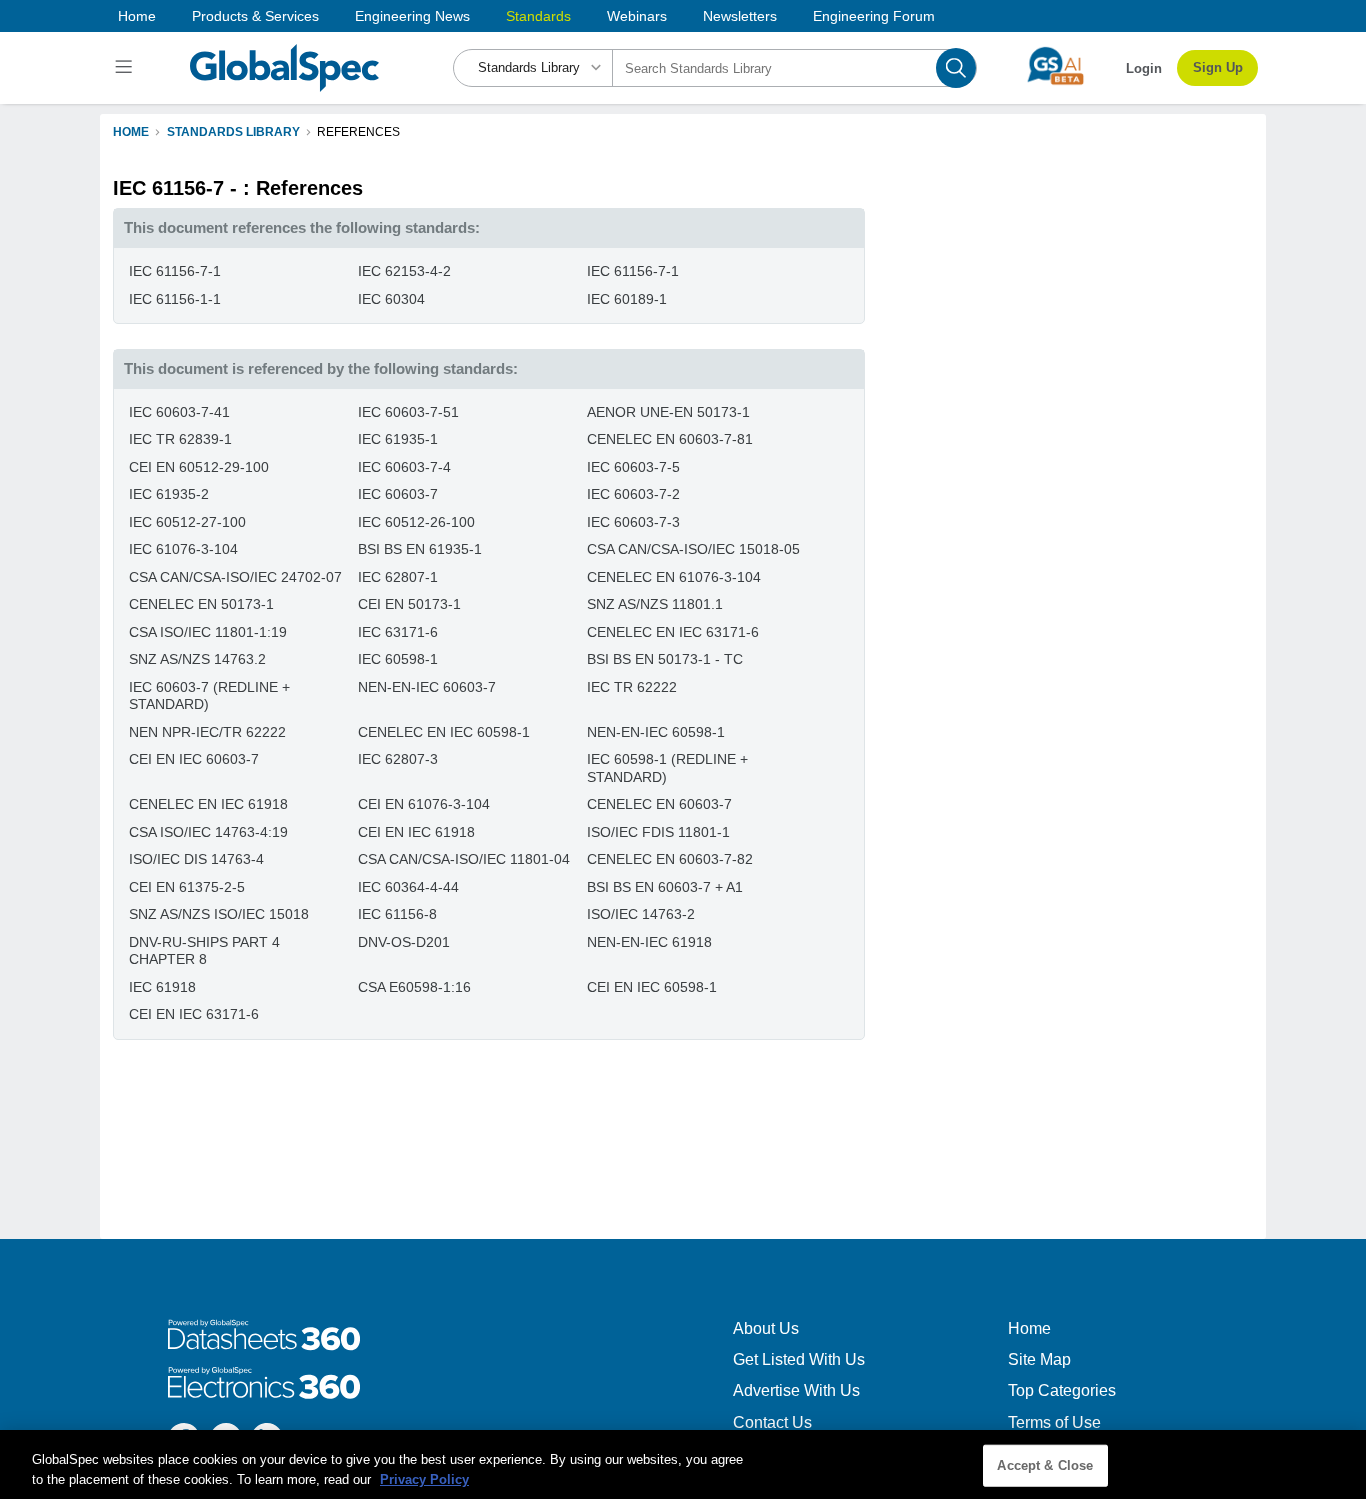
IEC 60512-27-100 (187, 522)
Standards (538, 16)
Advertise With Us (796, 1390)
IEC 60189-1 (627, 299)
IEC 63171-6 (398, 632)
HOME (131, 132)
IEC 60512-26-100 (416, 522)
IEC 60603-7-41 (179, 412)
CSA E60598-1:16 (414, 987)
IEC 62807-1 (398, 577)
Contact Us (772, 1422)
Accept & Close (1045, 1465)
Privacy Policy (424, 1478)
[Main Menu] (126, 68)
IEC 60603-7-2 (633, 494)
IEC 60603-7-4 (404, 467)
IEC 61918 (162, 987)
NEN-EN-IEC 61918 (649, 942)
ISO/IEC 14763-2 (641, 914)
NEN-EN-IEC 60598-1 (656, 732)
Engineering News (412, 16)
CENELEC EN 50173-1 (201, 604)
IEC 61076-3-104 (183, 549)
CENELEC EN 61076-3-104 (674, 577)
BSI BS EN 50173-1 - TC (665, 659)
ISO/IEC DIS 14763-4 (196, 859)
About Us (766, 1328)
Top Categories (1062, 1390)
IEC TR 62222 (632, 687)
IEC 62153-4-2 (404, 271)
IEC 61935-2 (169, 494)
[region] (683, 1464)
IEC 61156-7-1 (175, 271)
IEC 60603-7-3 (633, 522)
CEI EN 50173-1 (409, 604)
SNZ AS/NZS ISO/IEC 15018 (219, 914)
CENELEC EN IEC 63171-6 (673, 632)
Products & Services (255, 16)
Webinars (637, 16)
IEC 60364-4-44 (408, 887)
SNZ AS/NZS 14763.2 (197, 659)
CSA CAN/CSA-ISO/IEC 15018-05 (693, 549)
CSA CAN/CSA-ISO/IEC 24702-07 (235, 577)
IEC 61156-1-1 (175, 299)
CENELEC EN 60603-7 (659, 804)
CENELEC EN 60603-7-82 (670, 859)
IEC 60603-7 (398, 494)
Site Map (1039, 1359)
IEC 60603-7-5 (633, 467)
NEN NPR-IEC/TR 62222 (207, 732)
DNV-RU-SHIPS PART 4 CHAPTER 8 (204, 951)
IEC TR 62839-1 (180, 439)
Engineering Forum (874, 16)
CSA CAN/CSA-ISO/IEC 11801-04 (464, 859)
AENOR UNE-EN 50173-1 (668, 412)
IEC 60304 (391, 299)
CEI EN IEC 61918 (416, 832)
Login (1144, 68)
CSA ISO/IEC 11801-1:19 (208, 632)
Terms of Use (1054, 1422)
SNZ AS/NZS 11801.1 (655, 604)
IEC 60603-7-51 (408, 412)
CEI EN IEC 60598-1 (652, 987)
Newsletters (740, 16)
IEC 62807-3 (398, 759)
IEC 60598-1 (398, 659)
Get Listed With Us (799, 1359)
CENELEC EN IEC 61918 (208, 804)
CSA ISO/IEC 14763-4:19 (208, 832)
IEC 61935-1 (398, 439)
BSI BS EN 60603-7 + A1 (665, 887)
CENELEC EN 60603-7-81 (670, 439)
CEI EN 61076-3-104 (424, 804)
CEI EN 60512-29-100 (199, 467)
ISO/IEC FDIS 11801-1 (658, 832)
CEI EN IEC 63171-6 (194, 1014)
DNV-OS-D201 (404, 942)
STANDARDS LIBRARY (233, 132)
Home (137, 16)
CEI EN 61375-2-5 (187, 887)
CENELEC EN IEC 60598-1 (444, 732)
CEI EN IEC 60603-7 (194, 759)
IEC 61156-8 (397, 914)
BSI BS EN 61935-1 (420, 549)
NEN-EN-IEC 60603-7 (427, 687)
